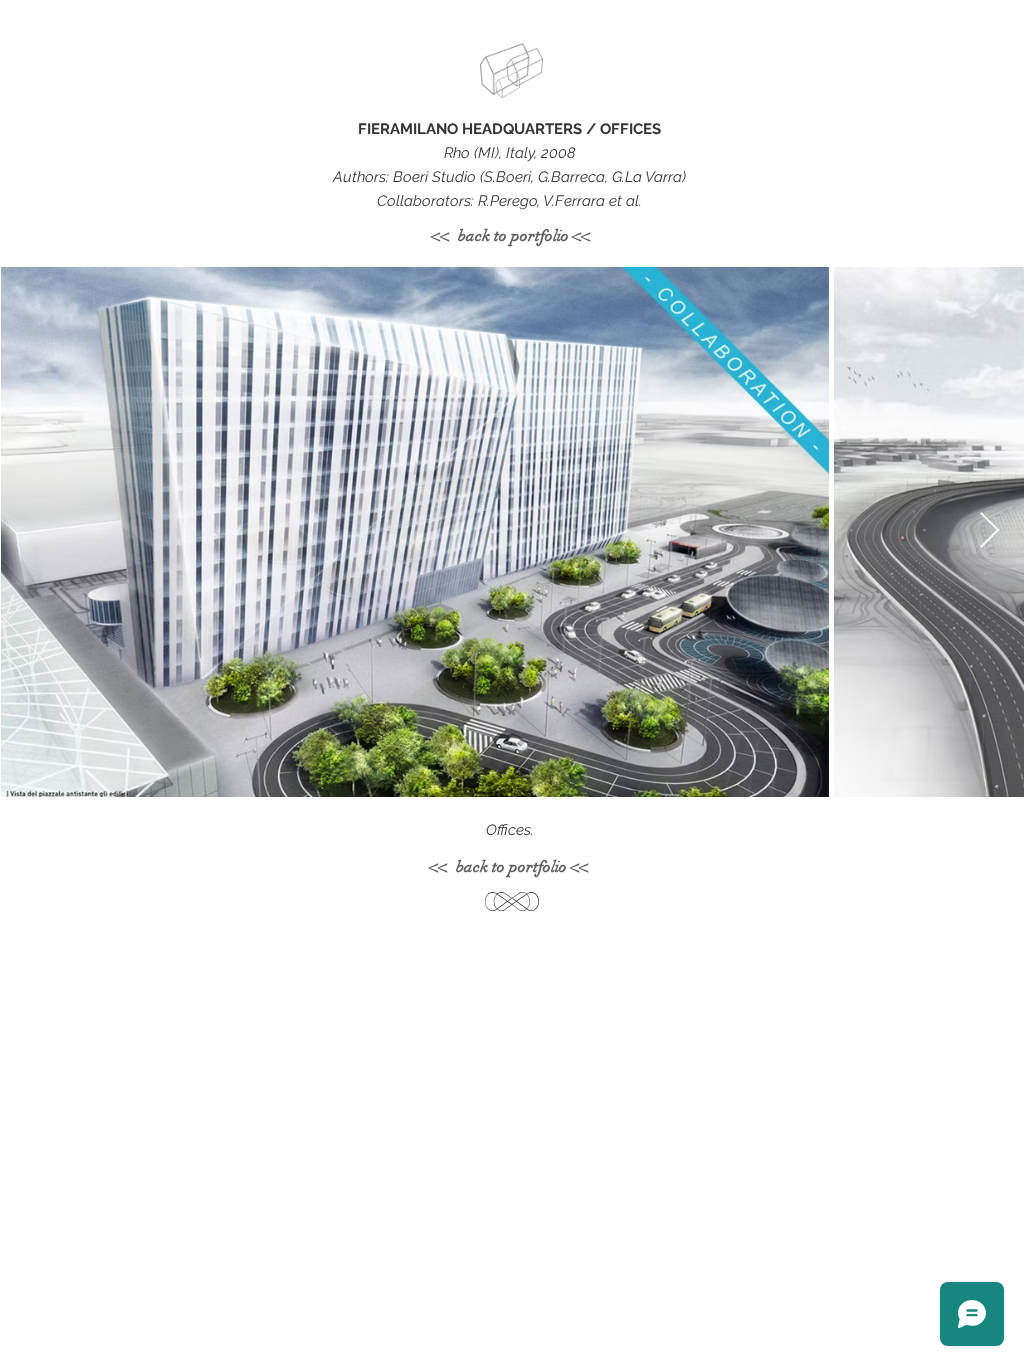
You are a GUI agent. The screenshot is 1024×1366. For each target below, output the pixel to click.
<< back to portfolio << (511, 236)
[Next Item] (989, 531)
